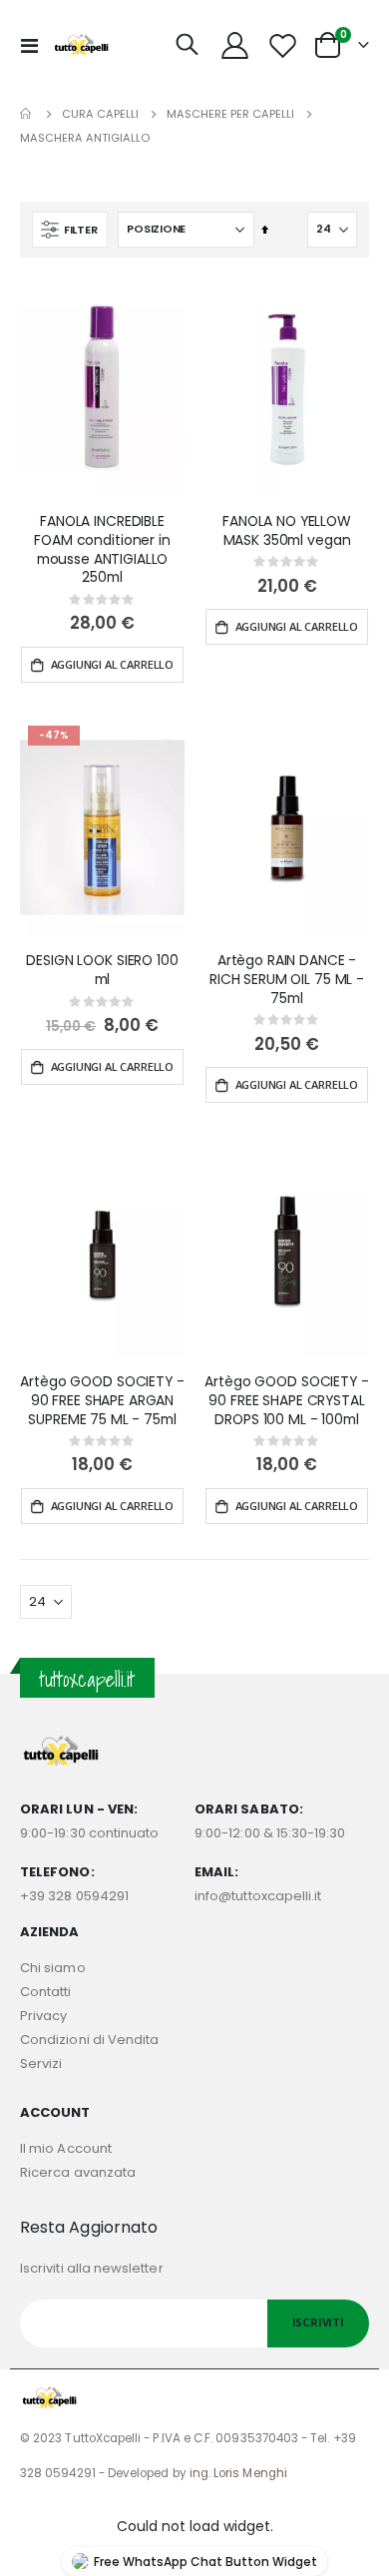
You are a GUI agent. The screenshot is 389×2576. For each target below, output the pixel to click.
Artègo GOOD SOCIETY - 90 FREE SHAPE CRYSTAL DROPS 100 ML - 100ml (286, 1400)
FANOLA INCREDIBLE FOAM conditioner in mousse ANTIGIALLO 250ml (102, 549)
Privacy (43, 2016)
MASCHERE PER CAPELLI (230, 114)
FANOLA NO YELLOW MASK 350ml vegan (287, 531)
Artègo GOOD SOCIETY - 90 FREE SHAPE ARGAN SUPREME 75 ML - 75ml (102, 1400)
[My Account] (235, 45)
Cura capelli (100, 114)
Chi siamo (53, 1968)
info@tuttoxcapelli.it (258, 1896)
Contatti (46, 1992)
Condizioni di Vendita (89, 2040)
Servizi (41, 2063)
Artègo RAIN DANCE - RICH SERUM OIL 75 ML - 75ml (287, 979)
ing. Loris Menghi (238, 2473)
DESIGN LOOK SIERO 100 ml (102, 970)
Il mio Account (66, 2148)
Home (27, 114)
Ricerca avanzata (78, 2172)
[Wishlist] (282, 45)
